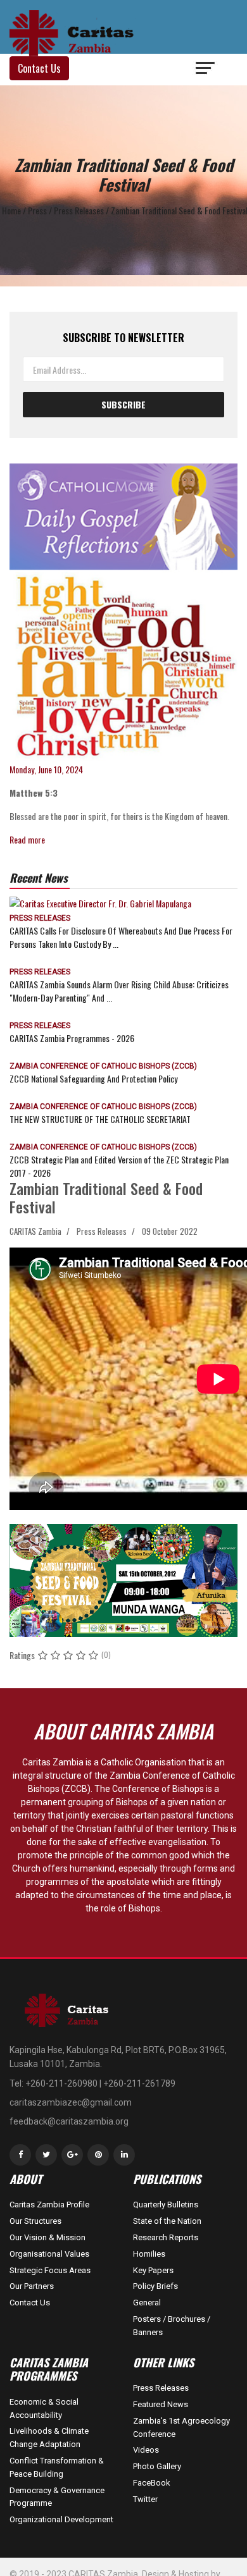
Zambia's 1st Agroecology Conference (181, 2427)
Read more (27, 839)
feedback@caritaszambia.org (69, 2121)
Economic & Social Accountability (44, 2408)
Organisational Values (49, 2254)
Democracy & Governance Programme (57, 2497)
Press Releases (40, 918)
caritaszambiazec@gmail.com (71, 2102)
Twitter (145, 2499)
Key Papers (153, 2270)
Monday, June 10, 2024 (46, 769)
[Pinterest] (98, 2155)
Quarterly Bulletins (166, 2205)
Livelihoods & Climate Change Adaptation (49, 2438)
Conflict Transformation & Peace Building (57, 2467)
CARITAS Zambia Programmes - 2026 (72, 1038)
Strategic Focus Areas (50, 2270)
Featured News (161, 2404)
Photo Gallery (157, 2466)
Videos (146, 2450)
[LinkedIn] (124, 2155)
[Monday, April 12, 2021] (123, 613)
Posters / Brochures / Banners (172, 2326)
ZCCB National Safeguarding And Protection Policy (93, 1078)
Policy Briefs (155, 2286)
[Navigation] (206, 70)
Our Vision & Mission (47, 2237)
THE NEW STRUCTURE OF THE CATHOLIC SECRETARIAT (100, 1119)
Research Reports (166, 2237)
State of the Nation (167, 2221)
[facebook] (20, 2155)
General (147, 2303)
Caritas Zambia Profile (49, 2205)
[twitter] (46, 2155)
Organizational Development (61, 2519)
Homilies (149, 2254)
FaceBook (152, 2483)
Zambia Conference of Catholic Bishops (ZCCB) (103, 1066)
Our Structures (35, 2221)
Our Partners (32, 2286)
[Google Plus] (72, 2155)
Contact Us (30, 2303)
